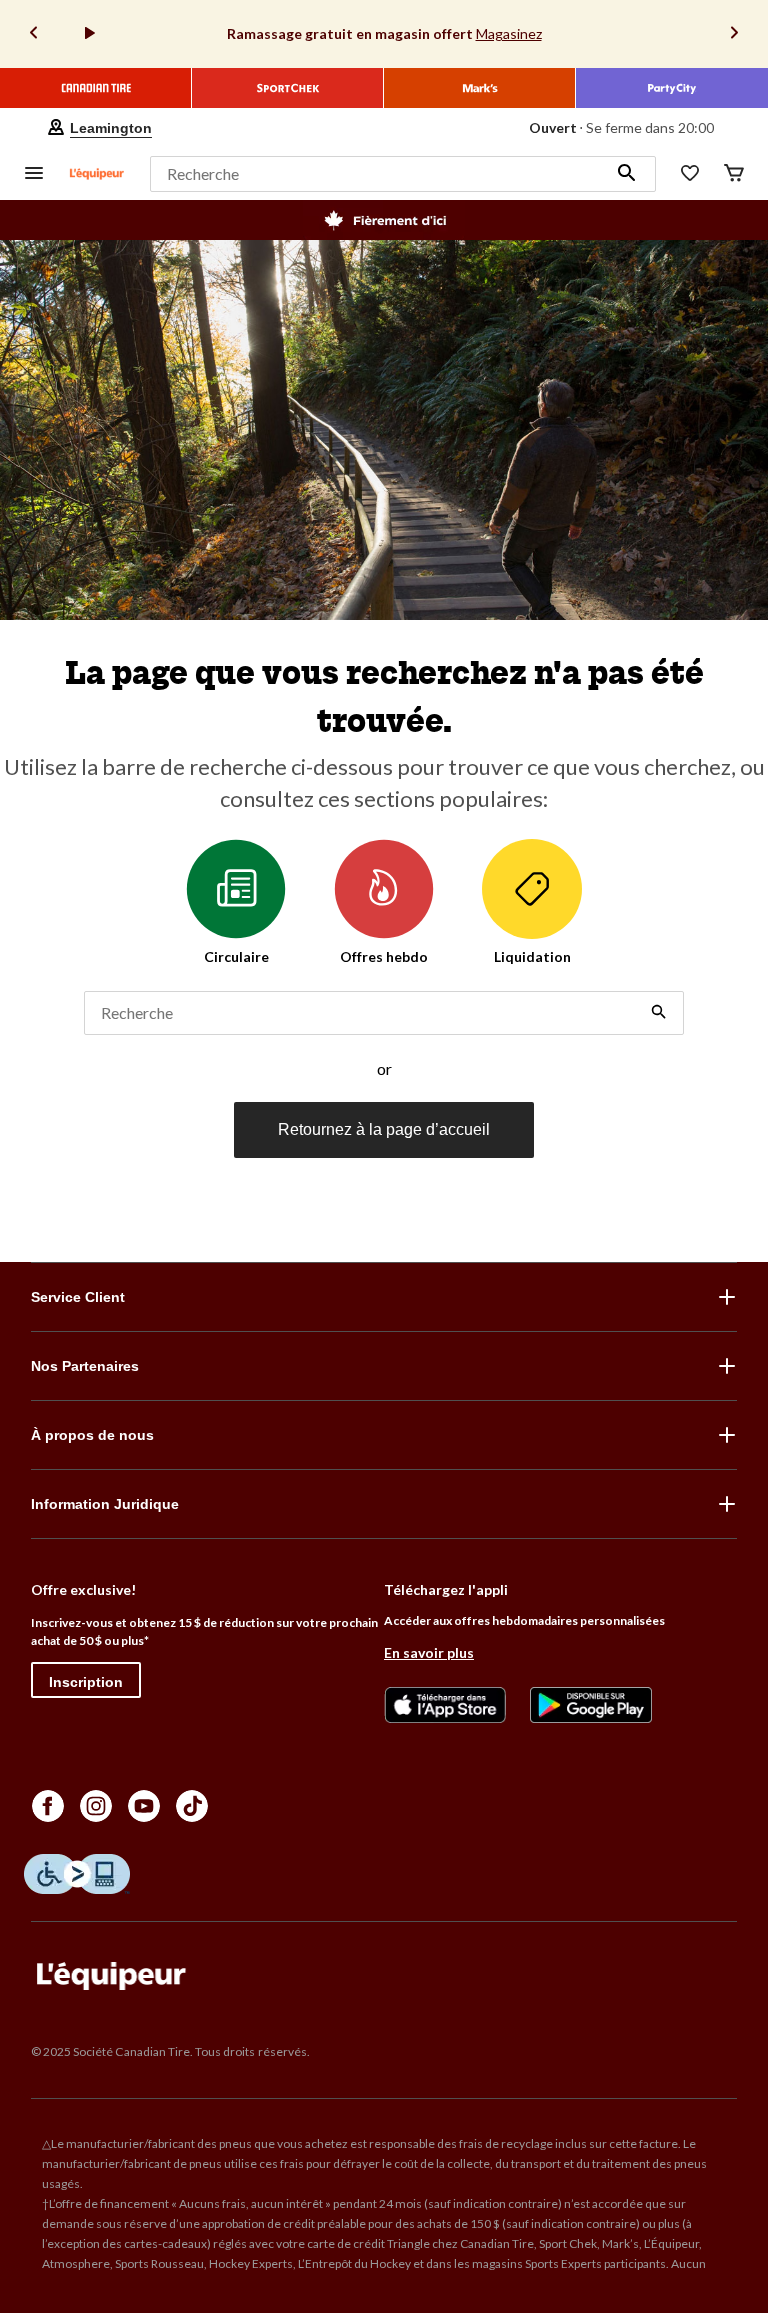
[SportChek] (288, 88)
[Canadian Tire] (96, 88)
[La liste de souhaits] (690, 174)
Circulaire (236, 956)
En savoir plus (429, 1652)
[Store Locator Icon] (56, 128)
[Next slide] (734, 34)
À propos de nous (92, 1435)
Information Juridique (105, 1504)
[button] (627, 174)
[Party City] (672, 88)
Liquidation (532, 956)
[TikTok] (192, 1806)
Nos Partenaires (85, 1366)
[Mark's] (480, 88)
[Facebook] (48, 1806)
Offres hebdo (384, 956)
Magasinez (509, 33)
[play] (90, 34)
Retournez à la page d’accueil (384, 1129)
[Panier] (734, 174)
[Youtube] (144, 1806)
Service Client (78, 1297)
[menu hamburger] (34, 174)
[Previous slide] (34, 34)
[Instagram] (96, 1806)
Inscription (86, 1682)
